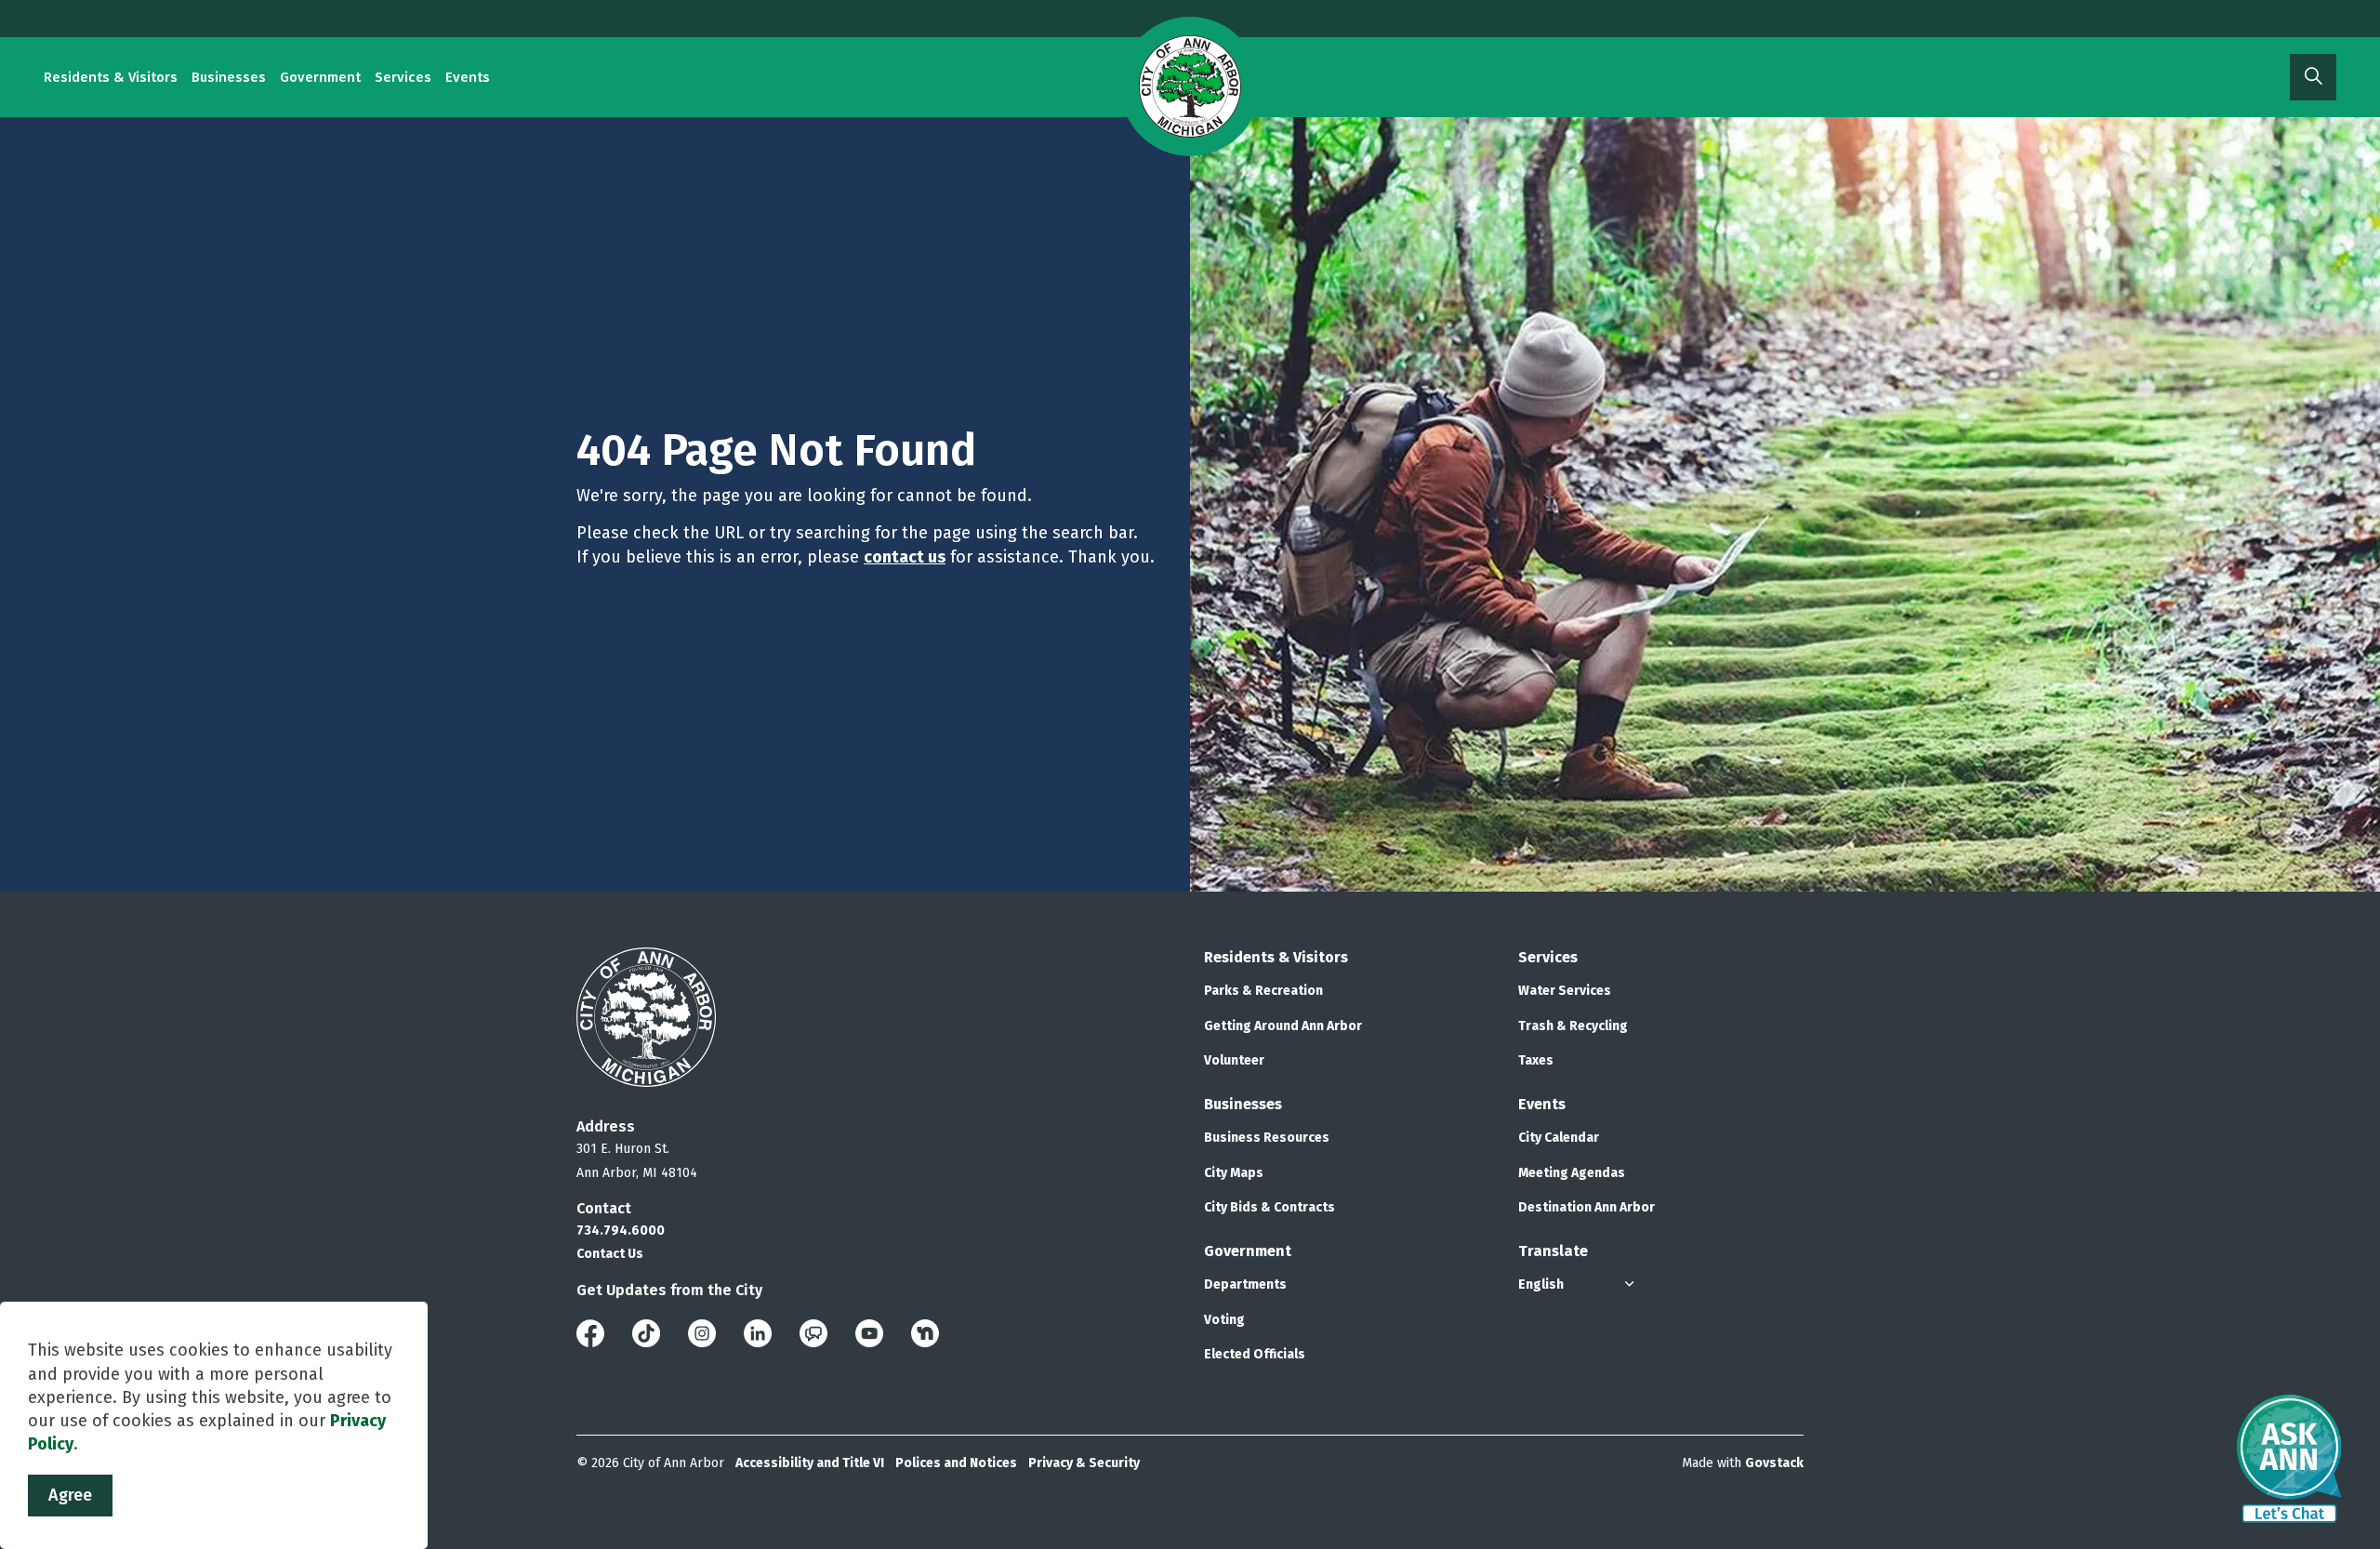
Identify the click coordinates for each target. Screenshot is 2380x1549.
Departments (1245, 1284)
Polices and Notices (956, 1463)
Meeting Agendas (1572, 1173)
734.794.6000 (621, 1231)
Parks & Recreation (1263, 991)
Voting (1224, 1320)
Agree (70, 1495)
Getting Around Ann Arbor (1283, 1026)
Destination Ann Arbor (1587, 1207)
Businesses (229, 77)
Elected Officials (1255, 1354)
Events (468, 77)
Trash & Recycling (1573, 1026)
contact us (905, 557)
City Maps (1234, 1173)
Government (320, 77)
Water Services (1565, 991)
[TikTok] (646, 1332)
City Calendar (1559, 1138)
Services (403, 77)
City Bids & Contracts (1269, 1207)
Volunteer (1234, 1060)
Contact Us (610, 1254)
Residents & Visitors (111, 77)
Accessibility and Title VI (810, 1463)
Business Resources (1267, 1138)
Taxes (1536, 1060)
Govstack (1774, 1463)
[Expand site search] (2313, 77)
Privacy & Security (1084, 1463)
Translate (1553, 1251)
